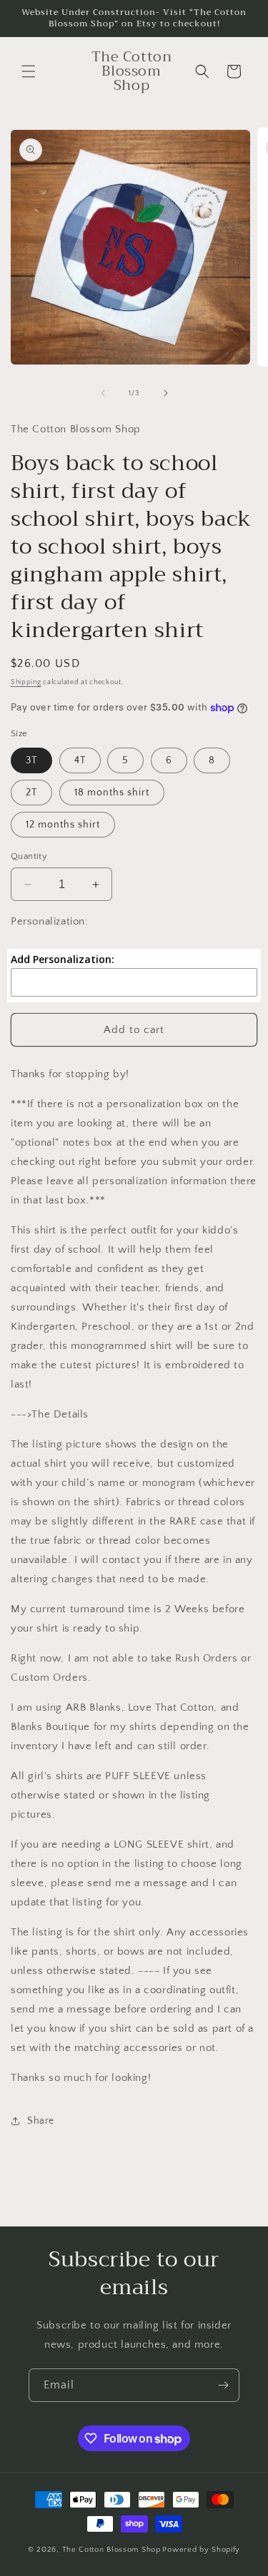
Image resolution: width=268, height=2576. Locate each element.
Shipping (26, 682)
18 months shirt (112, 793)
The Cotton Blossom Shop (111, 2550)
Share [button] (41, 2121)
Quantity (29, 856)
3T (31, 760)
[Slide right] (166, 393)
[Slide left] (103, 393)
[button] (29, 71)
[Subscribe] (223, 2385)
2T (31, 793)
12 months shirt (63, 825)
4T (80, 760)
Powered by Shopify (201, 2550)
